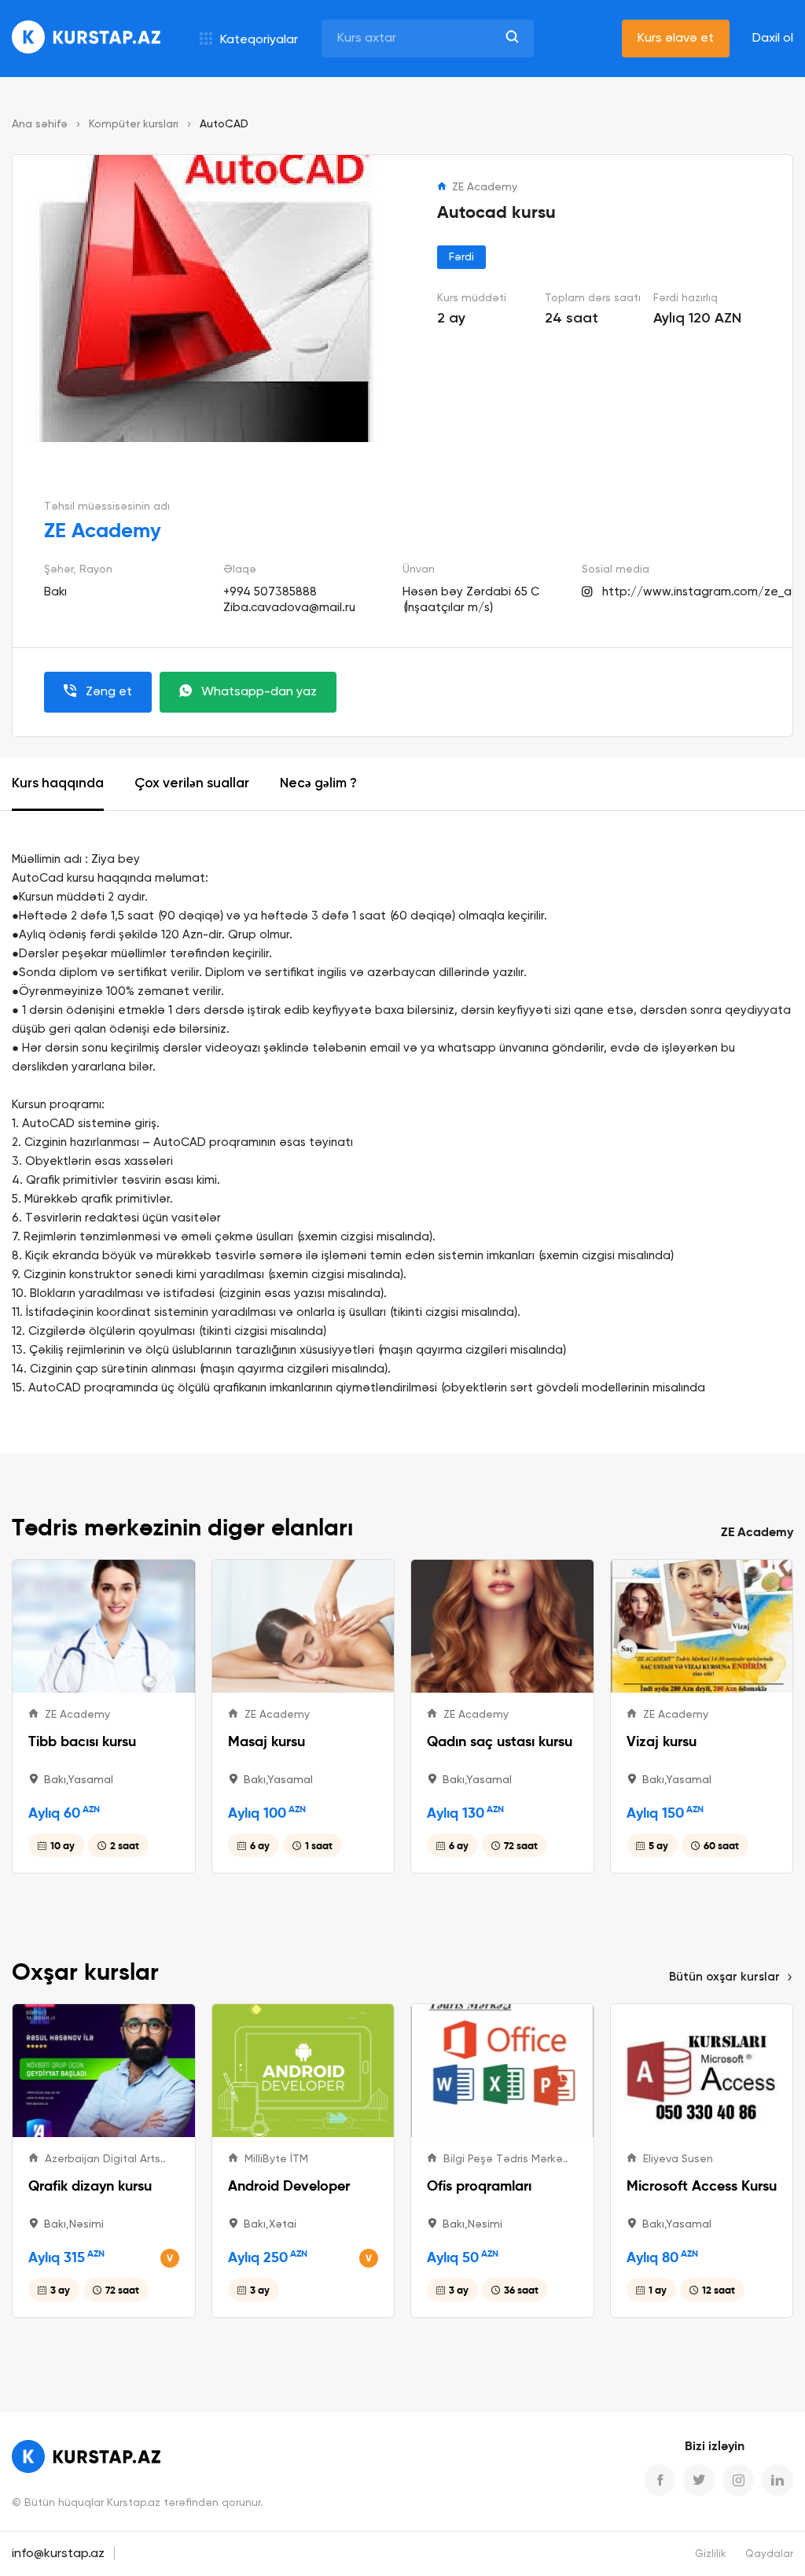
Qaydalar (769, 2554)
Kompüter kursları (134, 124)
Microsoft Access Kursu (702, 2185)
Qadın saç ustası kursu (500, 1741)
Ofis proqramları (479, 2185)
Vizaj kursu (662, 1741)
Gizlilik (711, 2554)
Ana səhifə (40, 124)
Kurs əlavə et (676, 39)
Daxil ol (773, 39)
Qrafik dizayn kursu (90, 2185)
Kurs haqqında (58, 784)
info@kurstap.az (58, 2554)
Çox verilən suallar (192, 784)
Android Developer (289, 2185)
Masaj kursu (266, 1741)
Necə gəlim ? (318, 784)
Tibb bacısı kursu (82, 1741)
